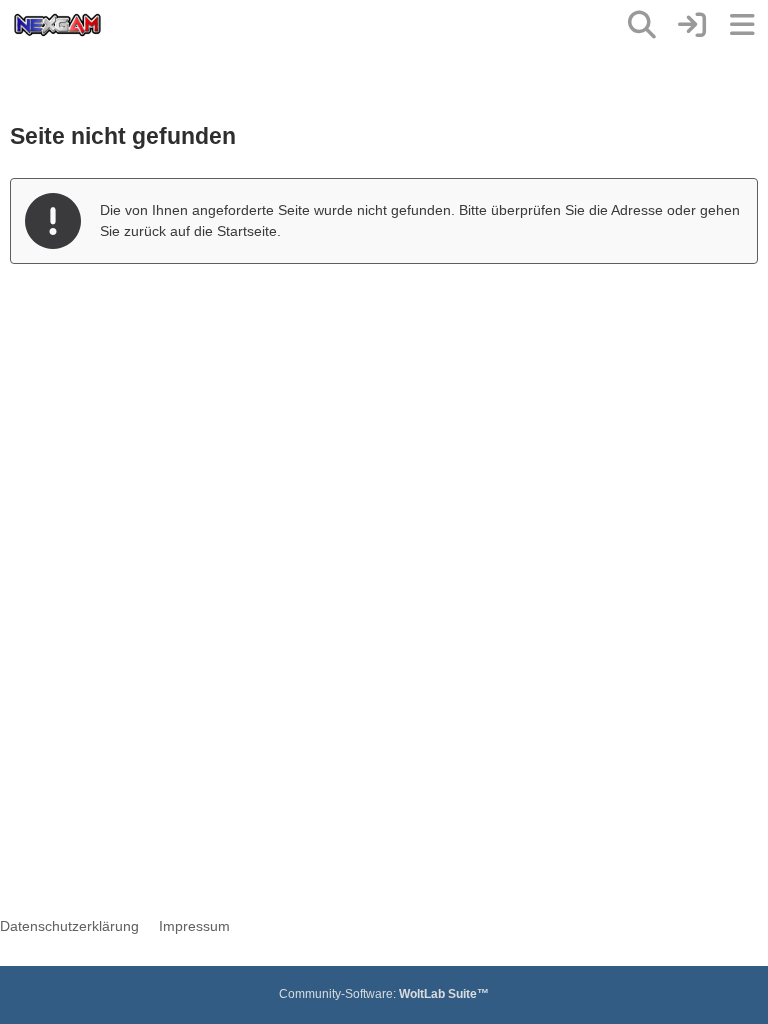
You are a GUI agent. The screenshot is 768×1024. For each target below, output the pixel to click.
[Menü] (742, 25)
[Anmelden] (692, 25)
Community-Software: (384, 994)
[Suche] (642, 25)
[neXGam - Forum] (57, 25)
